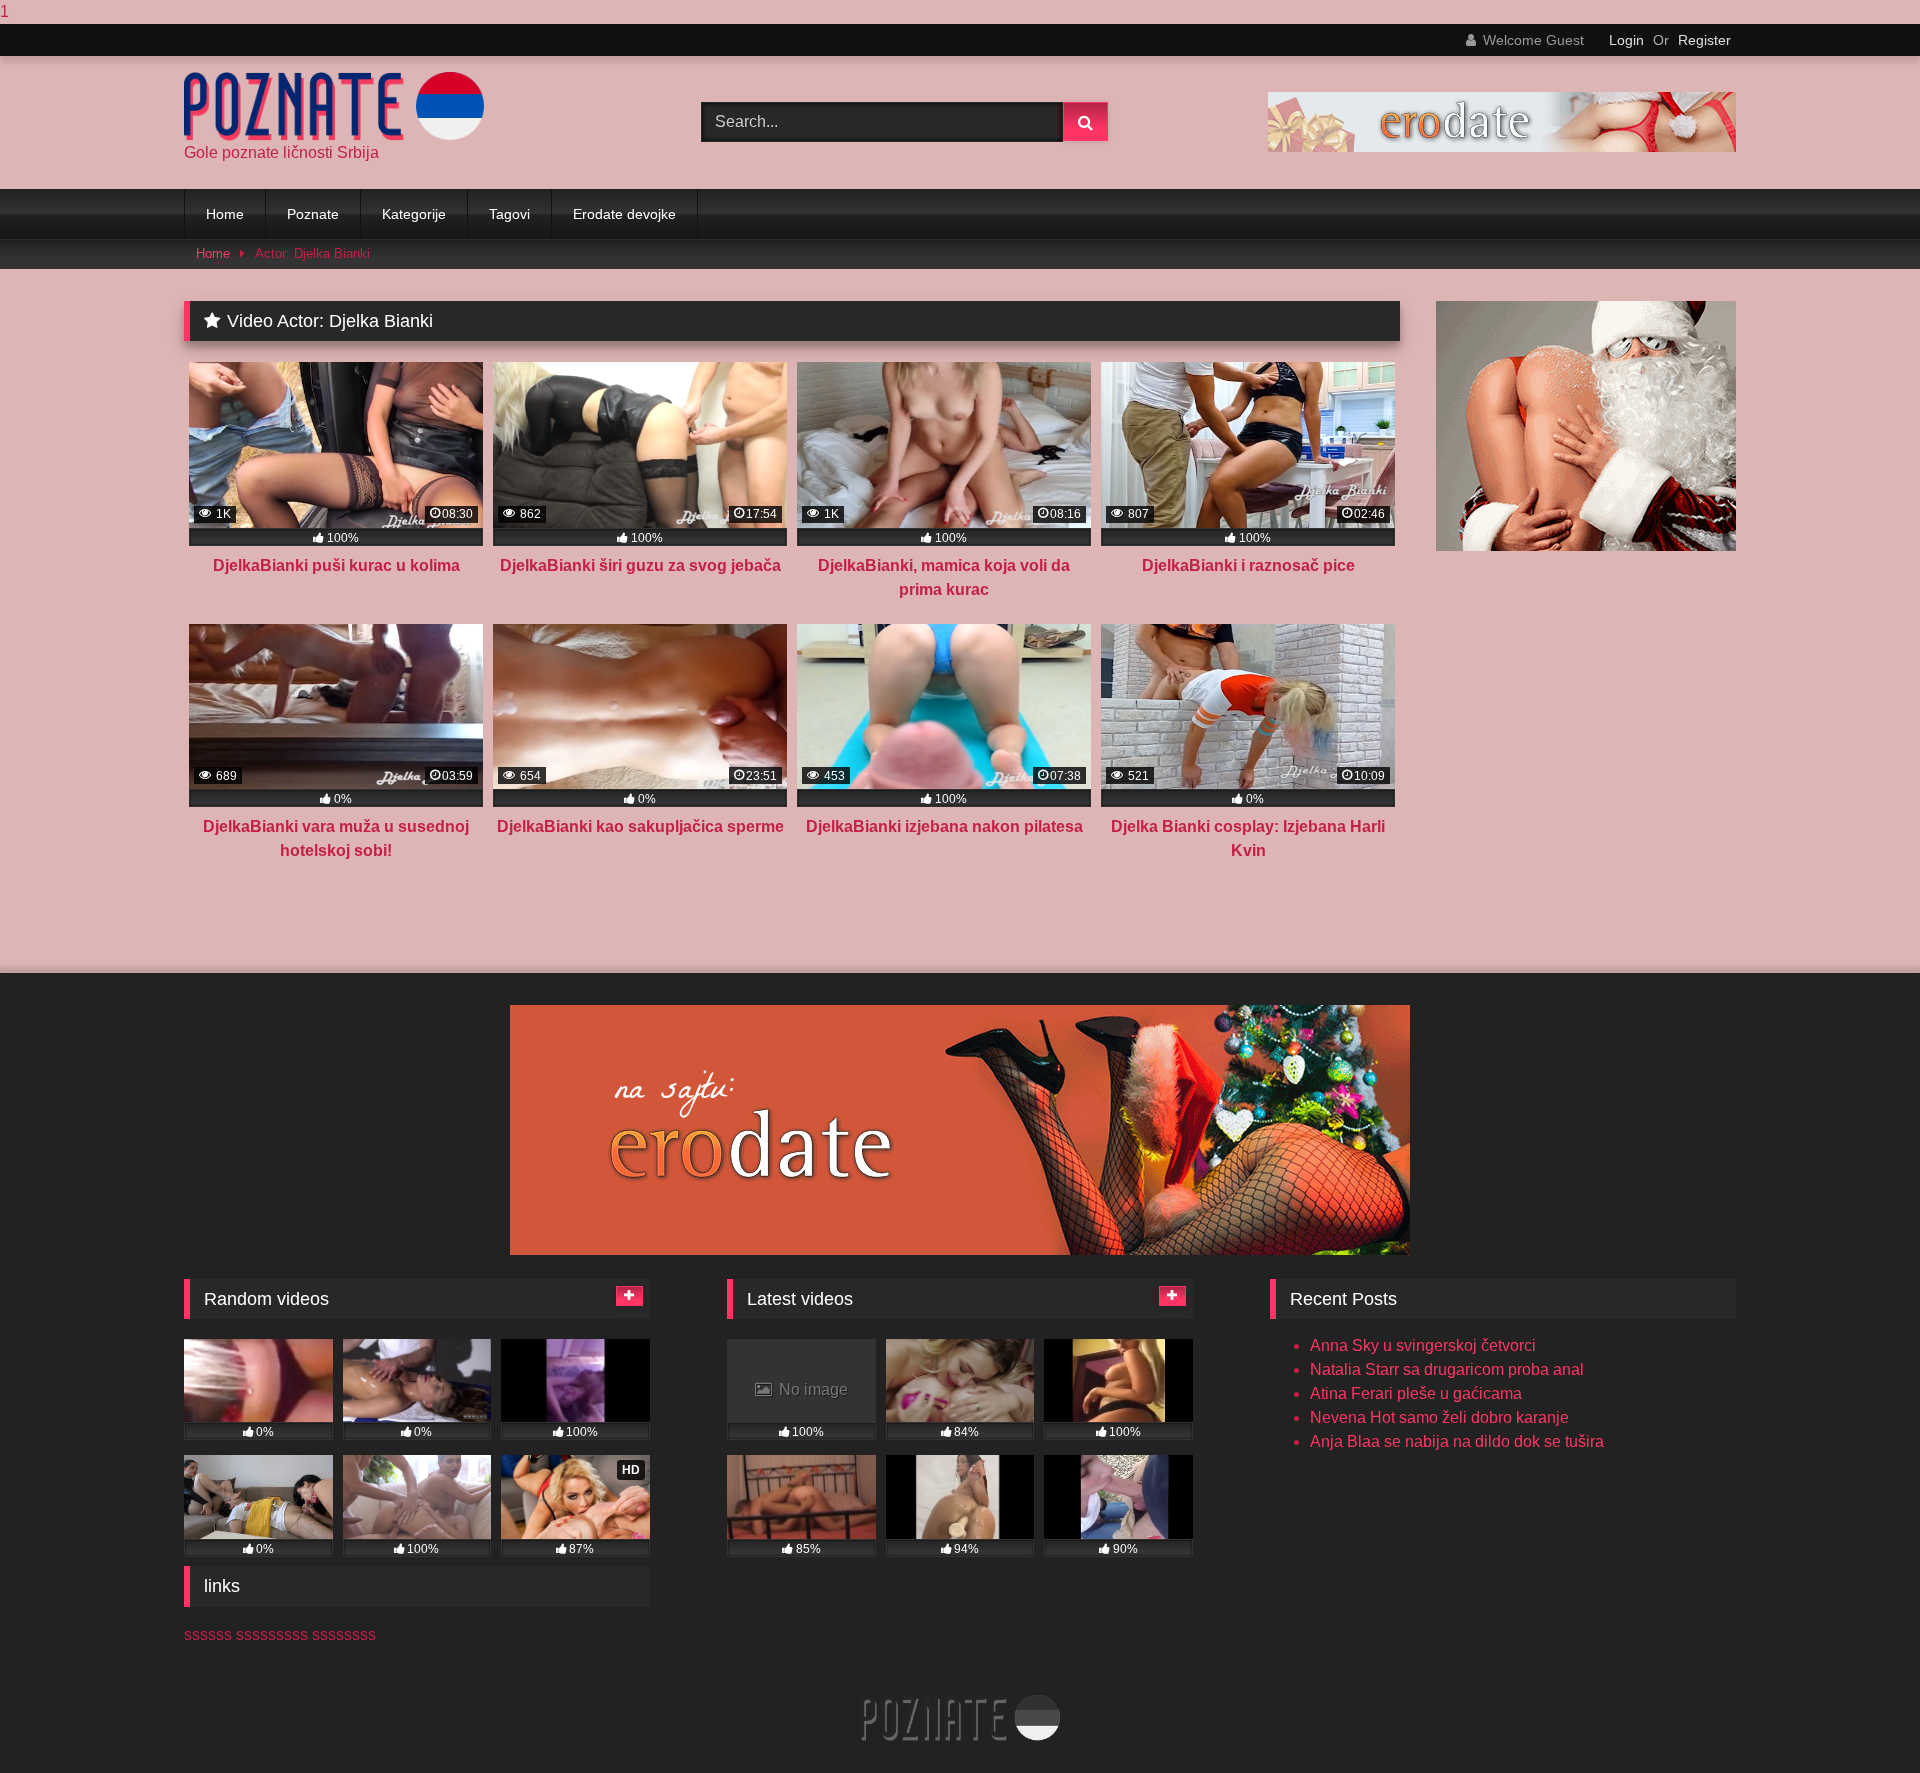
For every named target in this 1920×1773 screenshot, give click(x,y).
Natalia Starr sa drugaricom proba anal (1447, 1369)
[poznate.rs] (334, 106)
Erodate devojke (624, 214)
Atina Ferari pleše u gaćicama (1416, 1393)
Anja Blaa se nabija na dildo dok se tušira (1457, 1441)
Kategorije (414, 214)
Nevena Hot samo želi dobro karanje (1439, 1417)
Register (1704, 40)
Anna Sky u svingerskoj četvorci (1423, 1345)
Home (225, 214)
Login (1626, 40)
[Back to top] (1858, 1717)
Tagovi (509, 214)
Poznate (313, 214)
